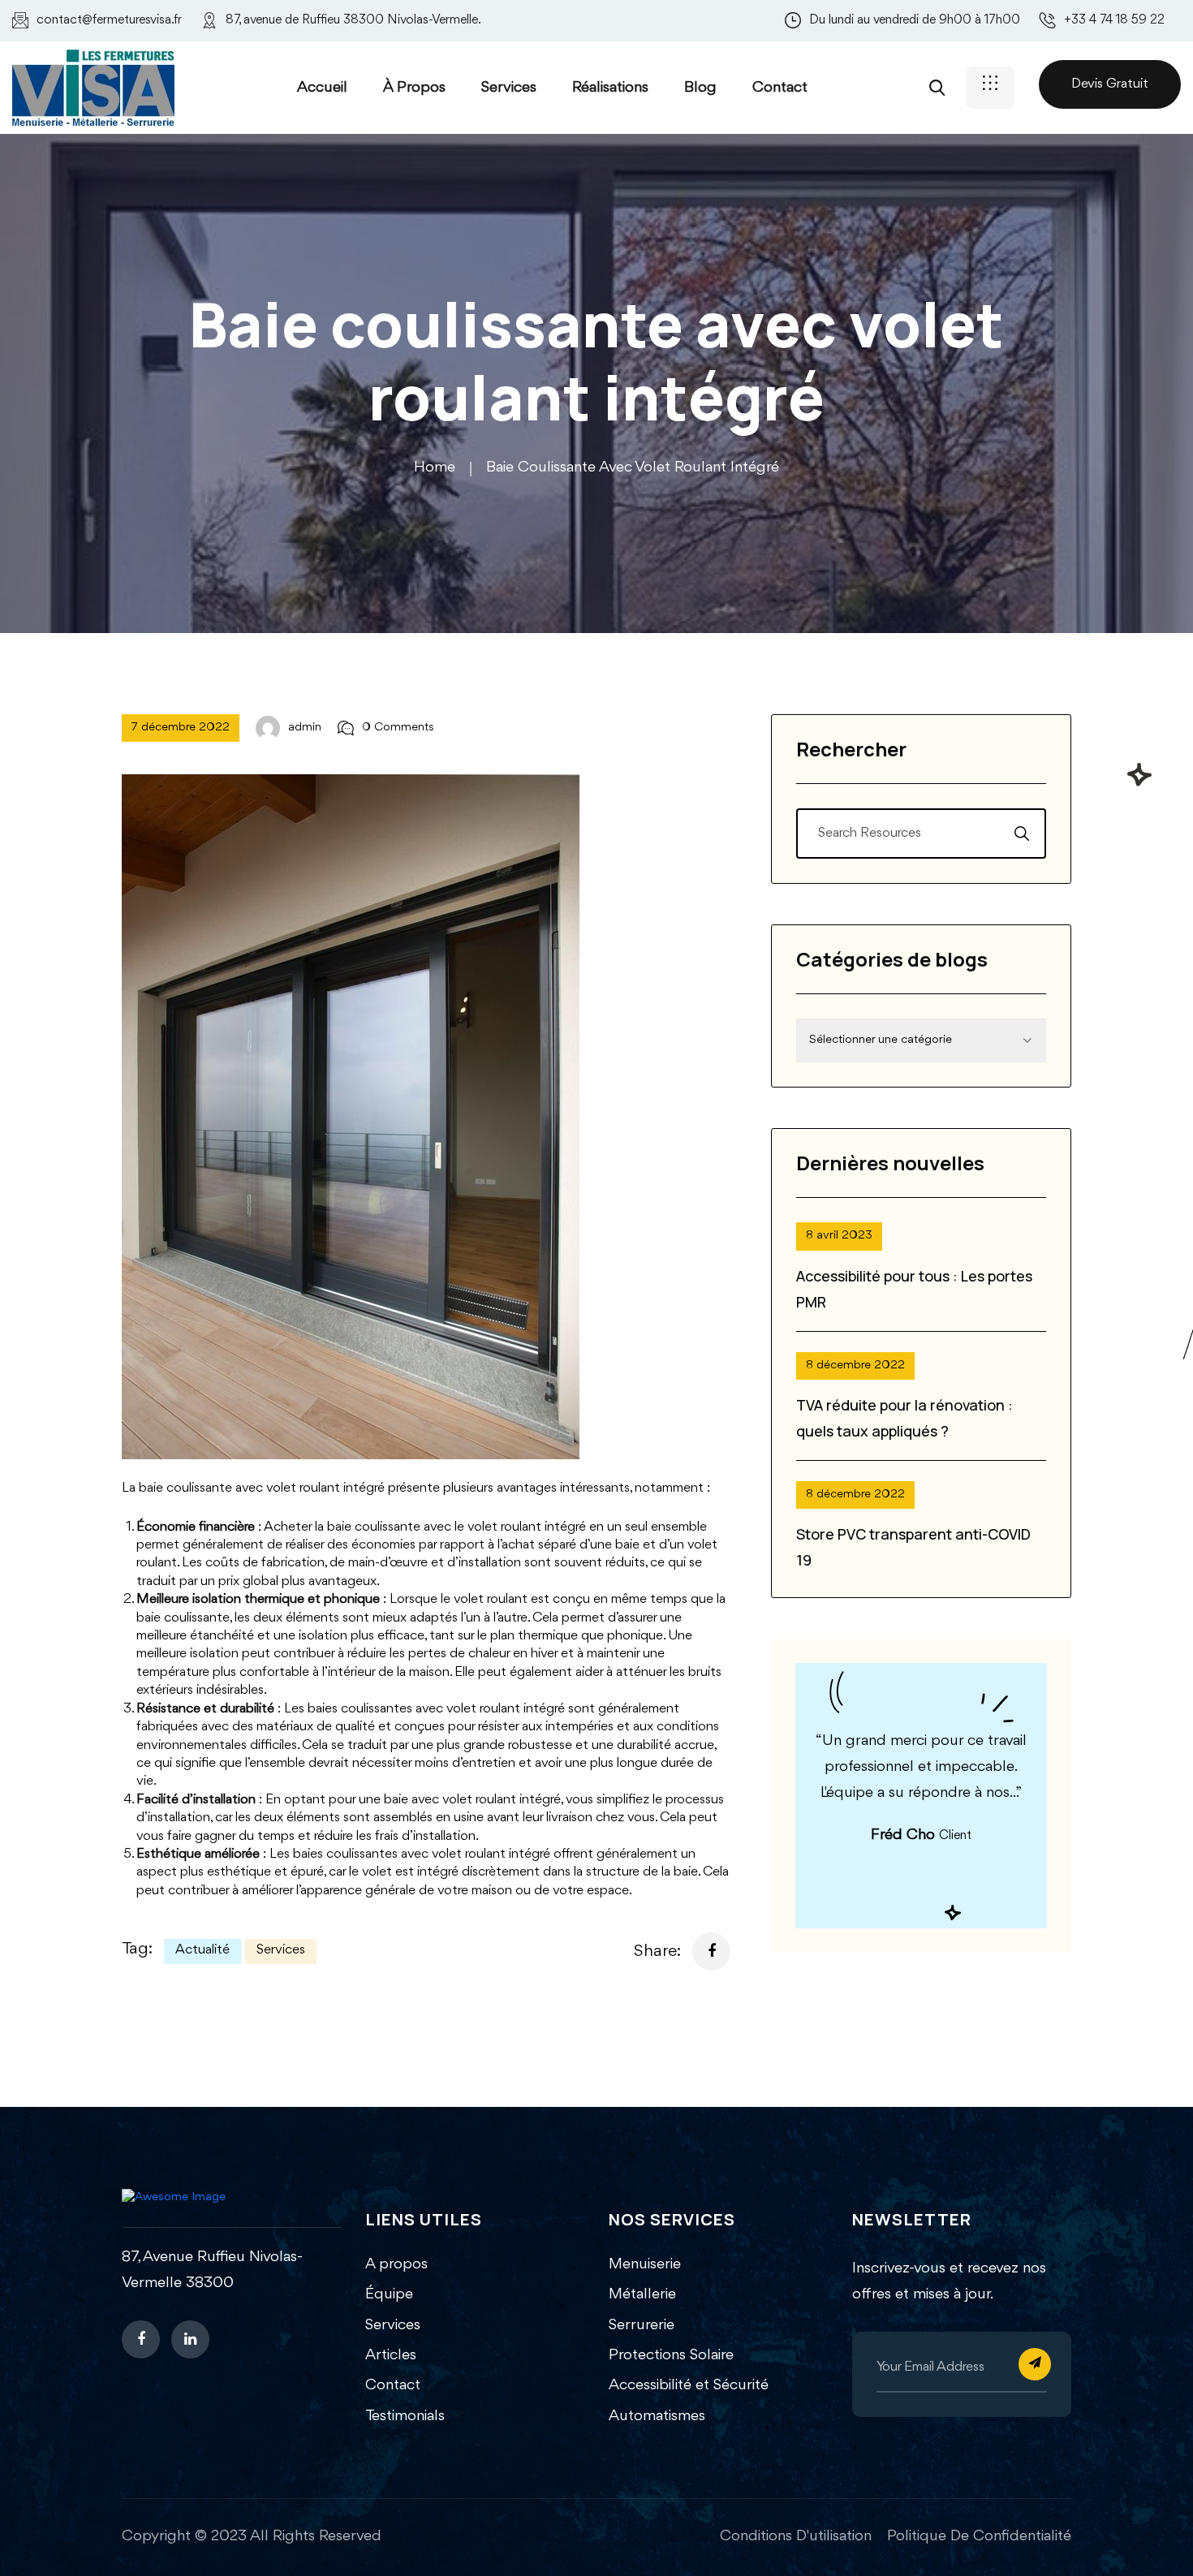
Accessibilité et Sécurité (689, 2385)
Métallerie (642, 2294)
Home (435, 467)
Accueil (322, 88)
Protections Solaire (671, 2355)
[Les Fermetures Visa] (93, 86)
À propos (414, 88)
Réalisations (610, 88)
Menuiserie (645, 2264)
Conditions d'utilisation (796, 2536)
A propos (396, 2264)
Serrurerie (642, 2325)
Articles (391, 2355)
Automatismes (657, 2416)
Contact (780, 88)
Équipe (389, 2294)
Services (509, 88)
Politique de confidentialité (979, 2536)
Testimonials (405, 2416)
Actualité (202, 1950)
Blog (700, 88)
